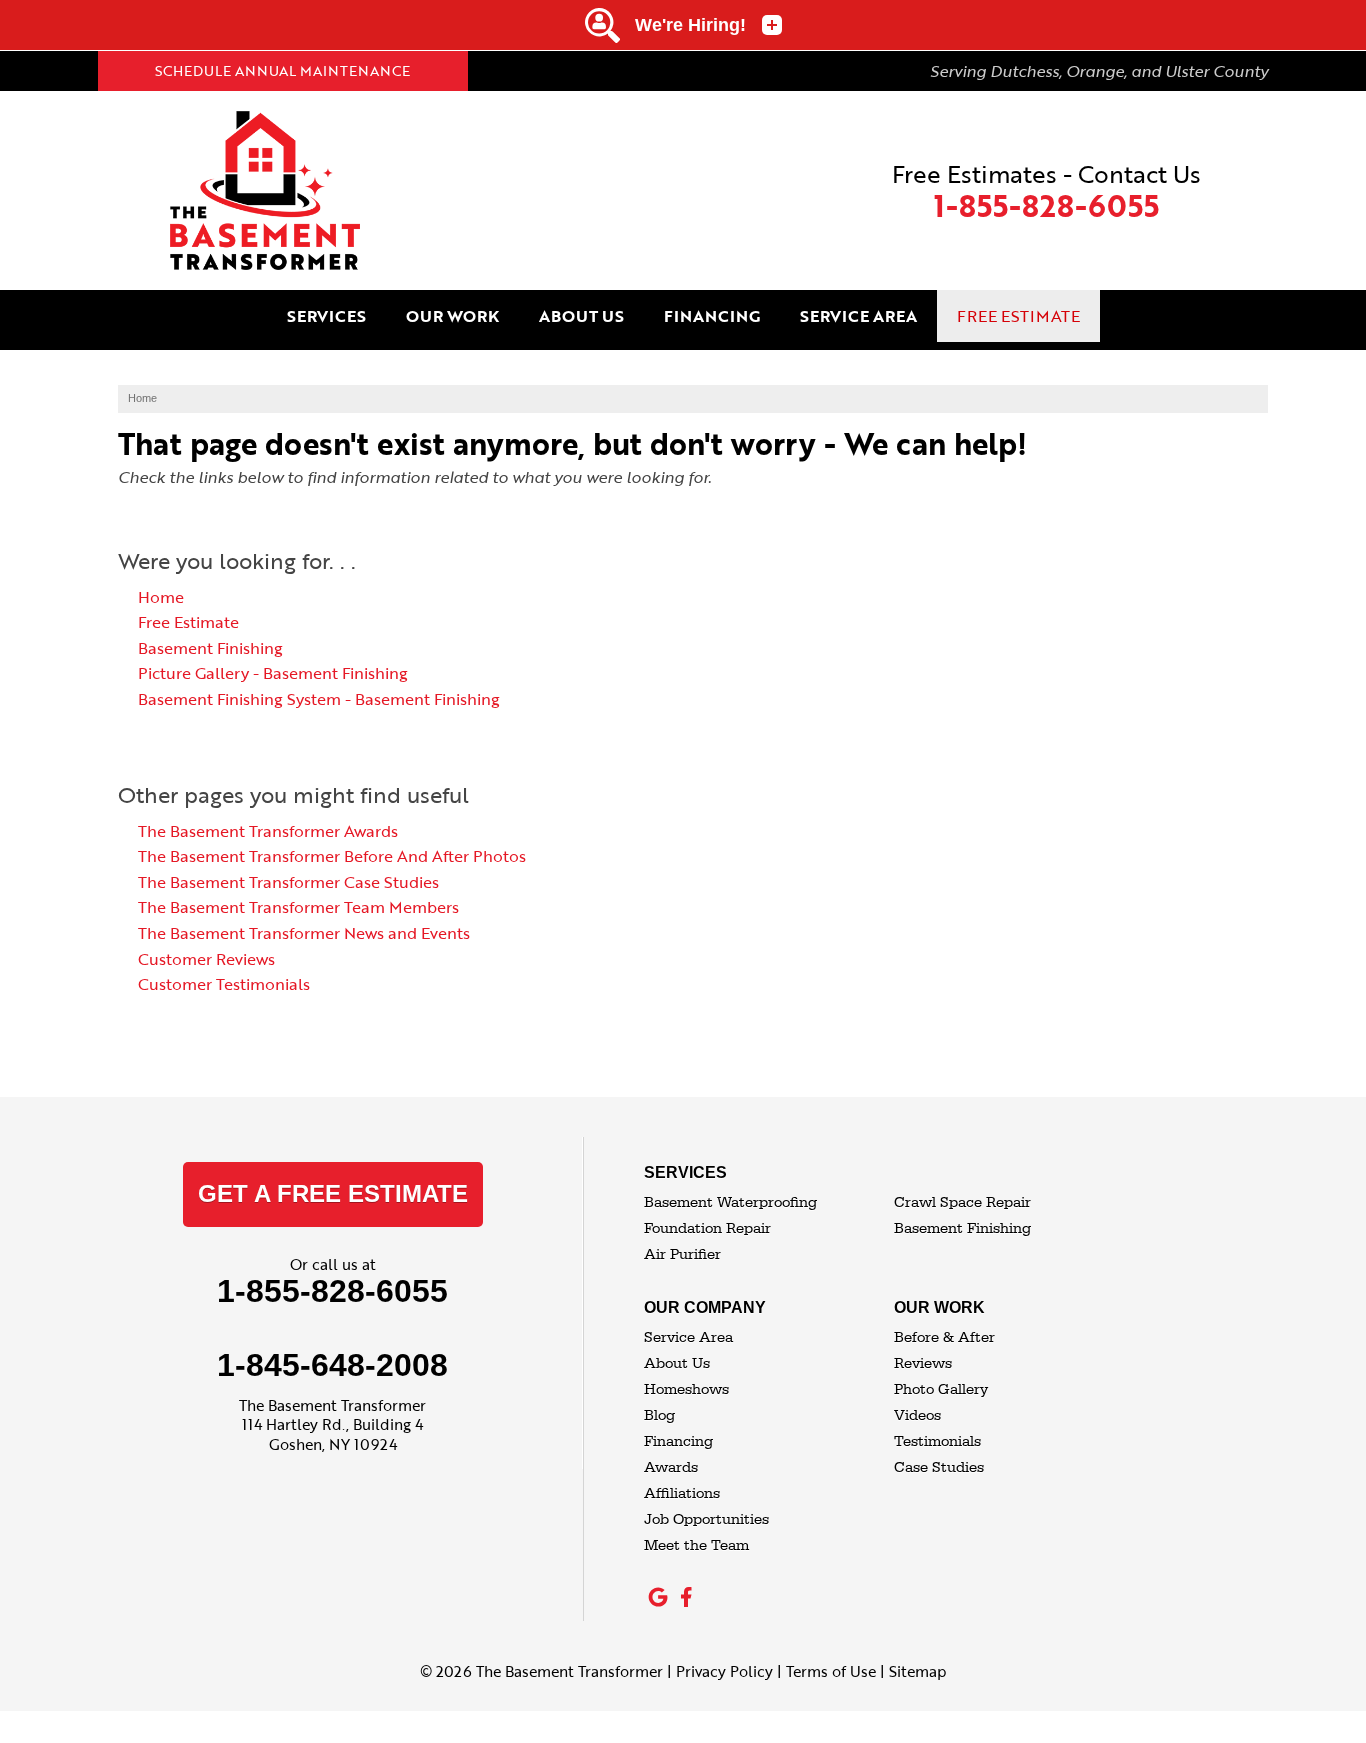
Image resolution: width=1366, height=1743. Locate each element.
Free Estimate (188, 622)
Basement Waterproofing (730, 1202)
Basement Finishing (210, 648)
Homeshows (686, 1389)
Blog (659, 1415)
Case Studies (939, 1467)
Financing (678, 1441)
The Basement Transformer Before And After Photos (332, 856)
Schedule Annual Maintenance (282, 70)
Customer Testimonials (224, 984)
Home (161, 597)
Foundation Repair (707, 1228)
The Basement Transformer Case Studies (288, 882)
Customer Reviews (206, 959)
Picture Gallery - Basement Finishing (273, 673)
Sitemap (918, 1671)
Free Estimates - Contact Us (1046, 191)
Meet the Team (696, 1545)
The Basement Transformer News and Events (304, 933)
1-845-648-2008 (332, 1365)
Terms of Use (831, 1671)
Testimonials (937, 1441)
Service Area (688, 1337)
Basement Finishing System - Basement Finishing (319, 699)
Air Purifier (682, 1254)
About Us (677, 1363)
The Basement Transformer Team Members (298, 907)
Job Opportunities (706, 1519)
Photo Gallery (941, 1389)
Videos (917, 1415)
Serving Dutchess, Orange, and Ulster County (1099, 71)
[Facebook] (686, 1597)
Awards (671, 1467)
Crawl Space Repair (962, 1202)
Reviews (923, 1363)
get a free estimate (333, 1193)
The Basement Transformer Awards (268, 831)
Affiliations (682, 1493)
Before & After (944, 1337)
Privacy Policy (724, 1671)
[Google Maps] (658, 1597)
